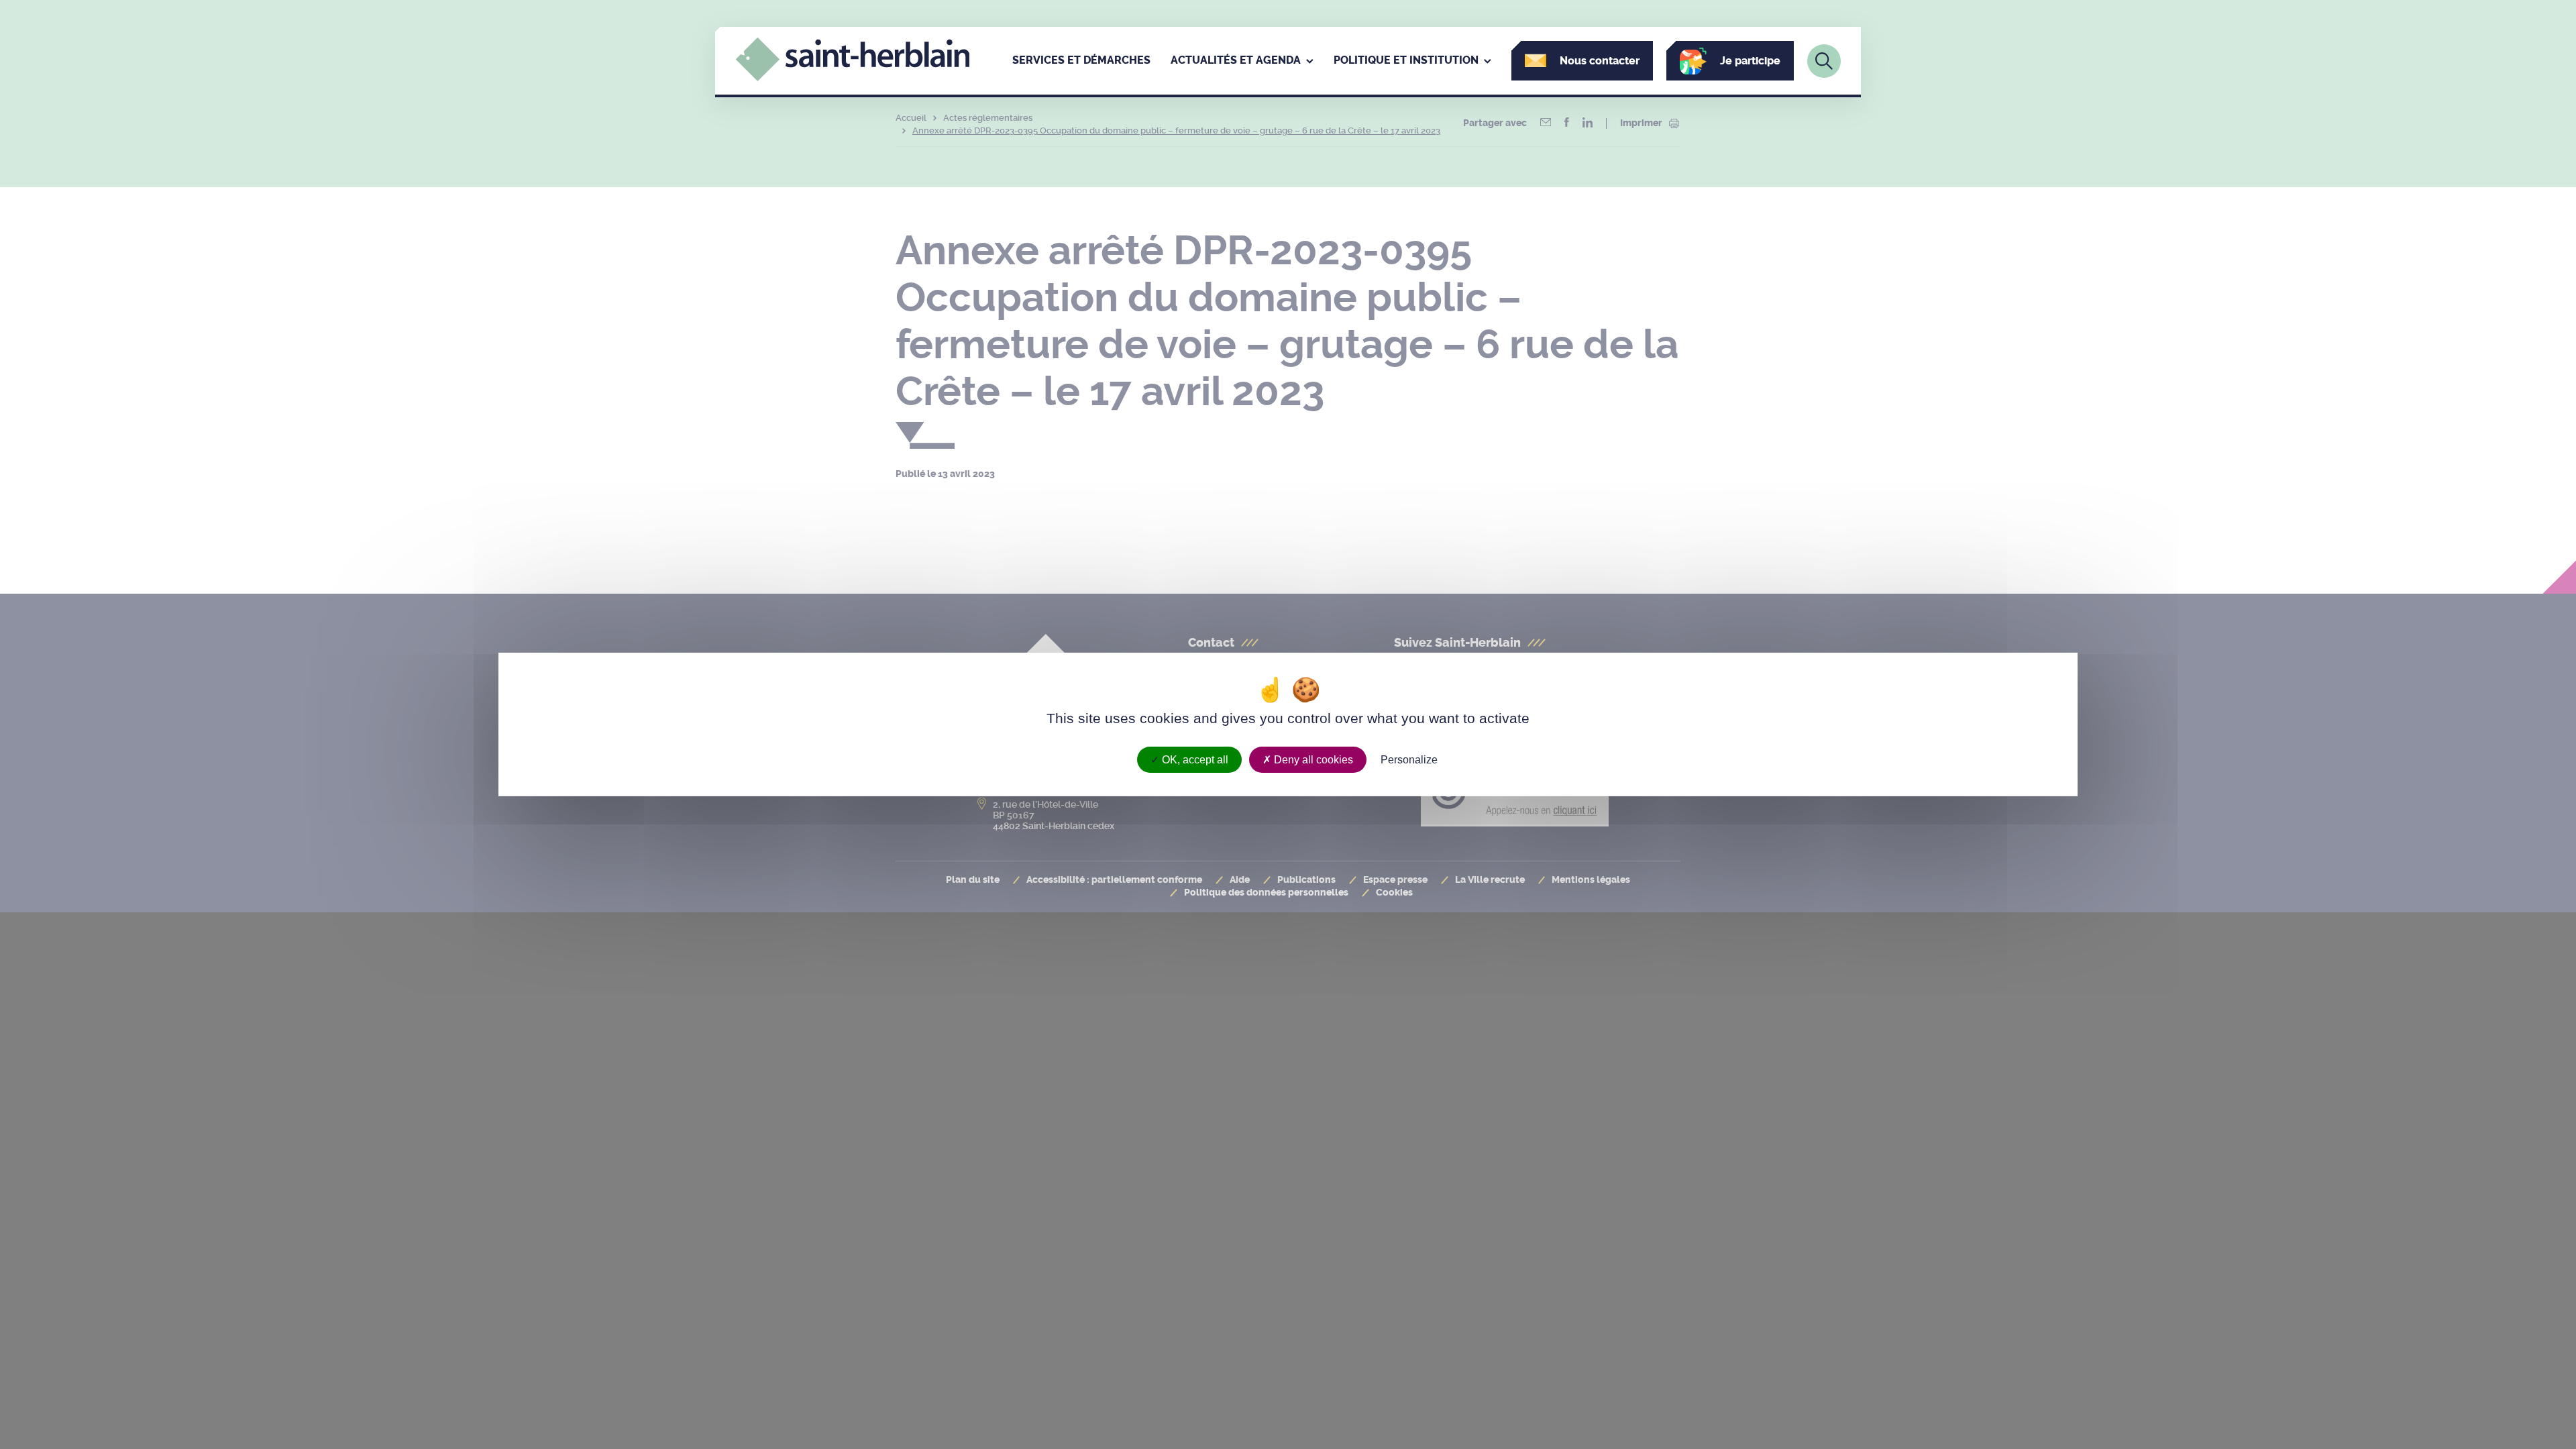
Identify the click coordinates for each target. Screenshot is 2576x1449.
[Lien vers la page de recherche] (1824, 61)
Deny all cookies (1312, 760)
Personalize (1409, 760)
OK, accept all (1194, 760)
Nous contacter (1600, 61)
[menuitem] (1081, 61)
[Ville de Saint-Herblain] (853, 78)
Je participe (1750, 61)
